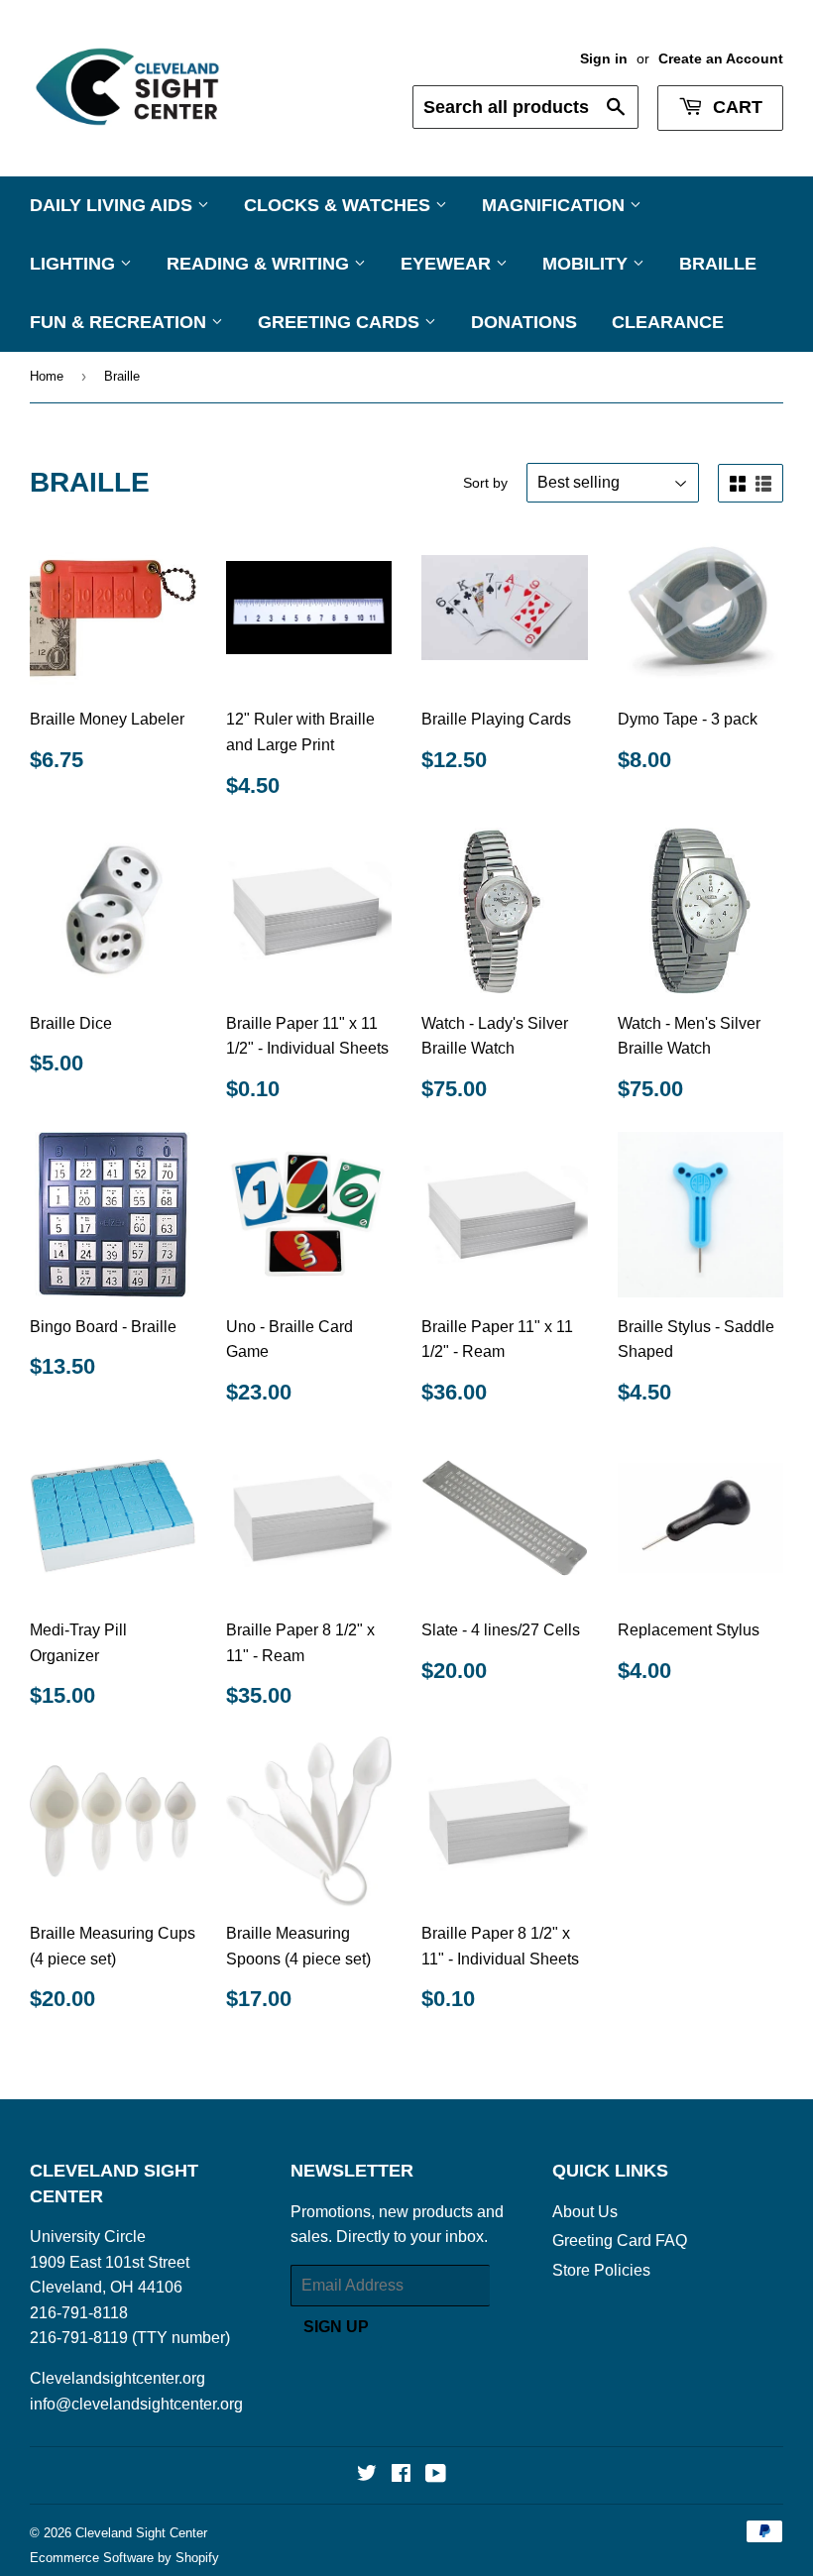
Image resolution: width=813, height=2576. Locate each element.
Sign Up (336, 2327)
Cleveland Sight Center (141, 2533)
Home (47, 376)
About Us (585, 2212)
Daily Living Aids (114, 205)
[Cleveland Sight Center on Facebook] (401, 2475)
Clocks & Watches (340, 205)
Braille (718, 264)
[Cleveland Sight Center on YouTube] (436, 2475)
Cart (735, 107)
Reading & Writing (260, 264)
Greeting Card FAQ (620, 2240)
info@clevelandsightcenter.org (136, 2404)
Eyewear (448, 264)
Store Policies (601, 2270)
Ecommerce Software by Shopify (124, 2558)
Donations (524, 322)
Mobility (587, 264)
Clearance (668, 322)
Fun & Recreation (120, 322)
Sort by (485, 483)
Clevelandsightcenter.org (117, 2378)
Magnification (556, 205)
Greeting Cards (341, 322)
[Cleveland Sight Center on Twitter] (367, 2475)
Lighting (75, 264)
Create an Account (721, 59)
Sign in (604, 59)
